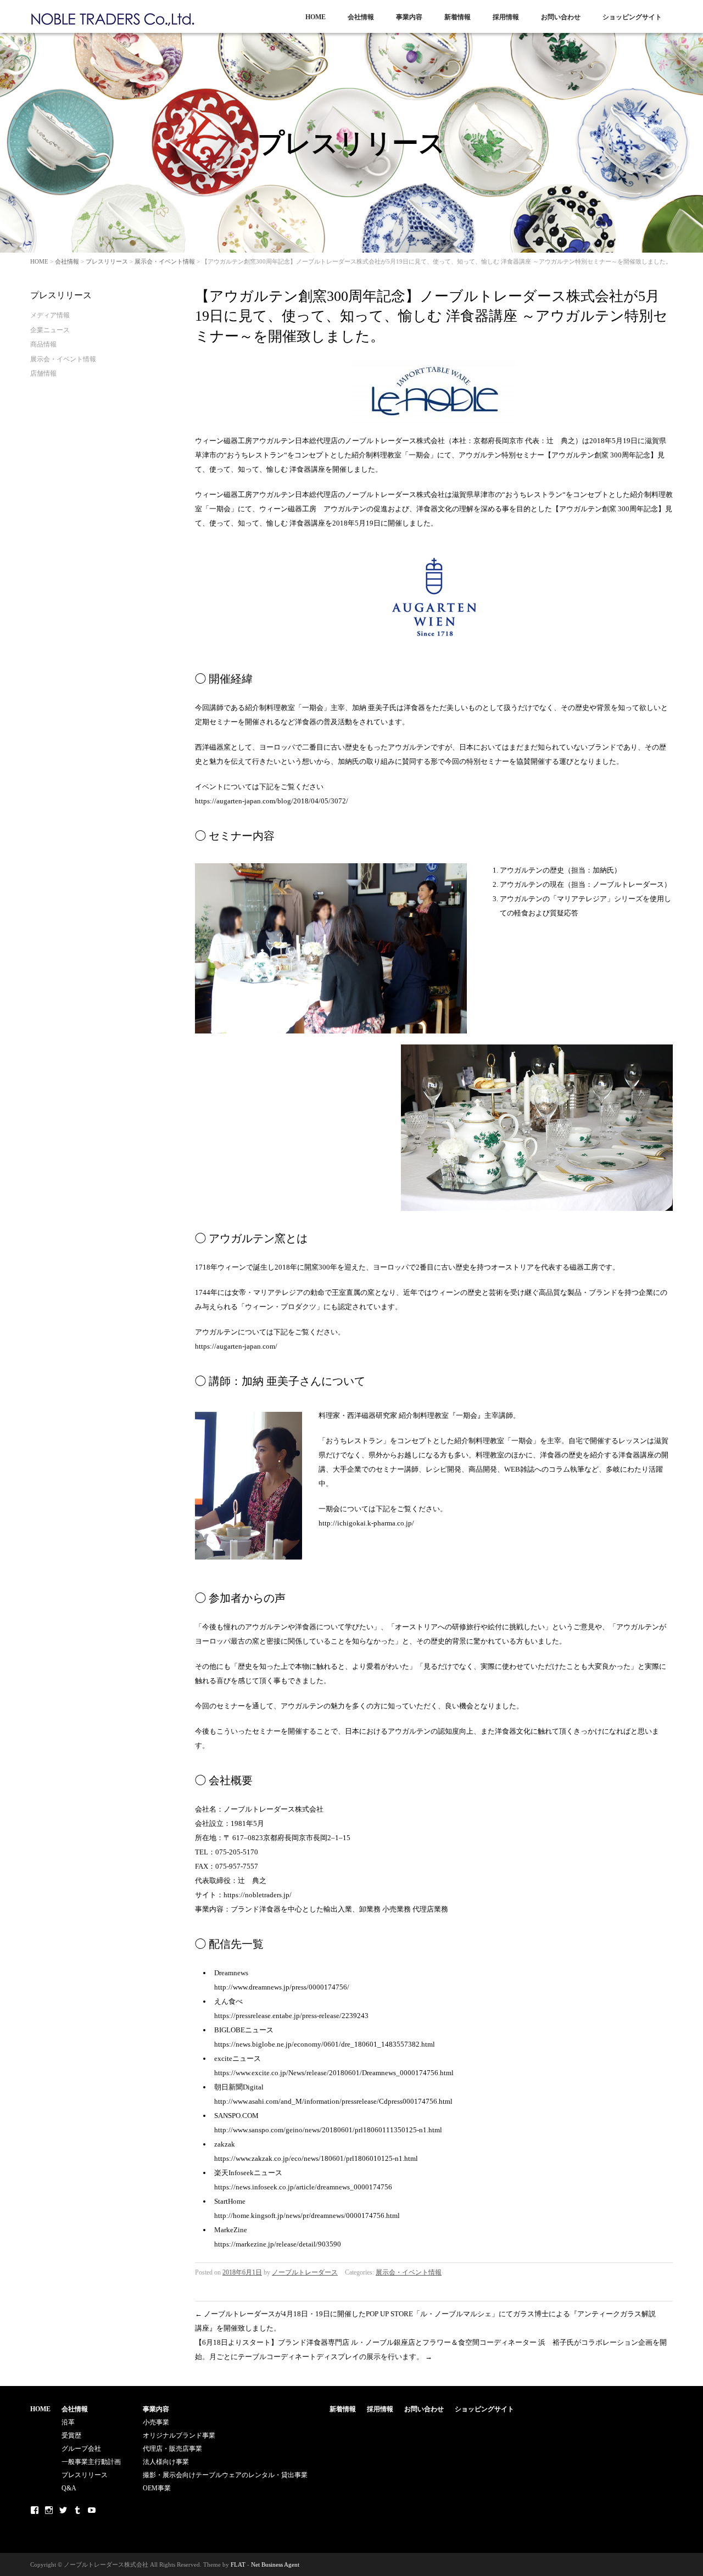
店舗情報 (43, 373)
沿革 (68, 2422)
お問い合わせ (561, 17)
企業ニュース (50, 330)
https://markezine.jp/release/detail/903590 (278, 2244)
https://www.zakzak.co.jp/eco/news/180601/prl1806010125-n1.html (316, 2158)
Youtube (92, 2510)
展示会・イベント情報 (165, 261)
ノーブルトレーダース (305, 2272)
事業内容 (409, 17)
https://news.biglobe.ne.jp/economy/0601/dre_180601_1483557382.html (325, 2044)
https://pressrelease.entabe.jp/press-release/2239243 (291, 2016)
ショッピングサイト (632, 17)
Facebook (35, 2510)
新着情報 (457, 17)
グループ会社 (81, 2449)
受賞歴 (71, 2435)
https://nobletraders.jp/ (258, 1895)
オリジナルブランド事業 (179, 2435)
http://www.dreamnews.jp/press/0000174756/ (282, 1987)
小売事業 (156, 2422)
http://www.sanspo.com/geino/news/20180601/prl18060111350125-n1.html (328, 2130)
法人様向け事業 (166, 2462)
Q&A (69, 2488)
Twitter (63, 2510)
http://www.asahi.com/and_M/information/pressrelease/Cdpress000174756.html (333, 2101)
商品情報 (43, 344)
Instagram (49, 2510)
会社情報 (361, 17)
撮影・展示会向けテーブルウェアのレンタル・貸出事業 (225, 2475)
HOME (316, 17)
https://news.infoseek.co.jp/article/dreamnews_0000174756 (303, 2187)
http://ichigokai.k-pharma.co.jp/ (366, 1523)
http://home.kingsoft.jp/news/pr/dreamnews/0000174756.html (307, 2215)
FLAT (238, 2564)
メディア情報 (50, 315)
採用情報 (506, 17)
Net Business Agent (275, 2564)
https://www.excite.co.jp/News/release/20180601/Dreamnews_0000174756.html (334, 2073)
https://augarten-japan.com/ (236, 1346)
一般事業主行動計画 (91, 2462)
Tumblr (77, 2510)
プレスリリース (107, 261)
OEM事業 (157, 2488)
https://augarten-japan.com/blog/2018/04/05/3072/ (272, 801)
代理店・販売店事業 (172, 2449)
